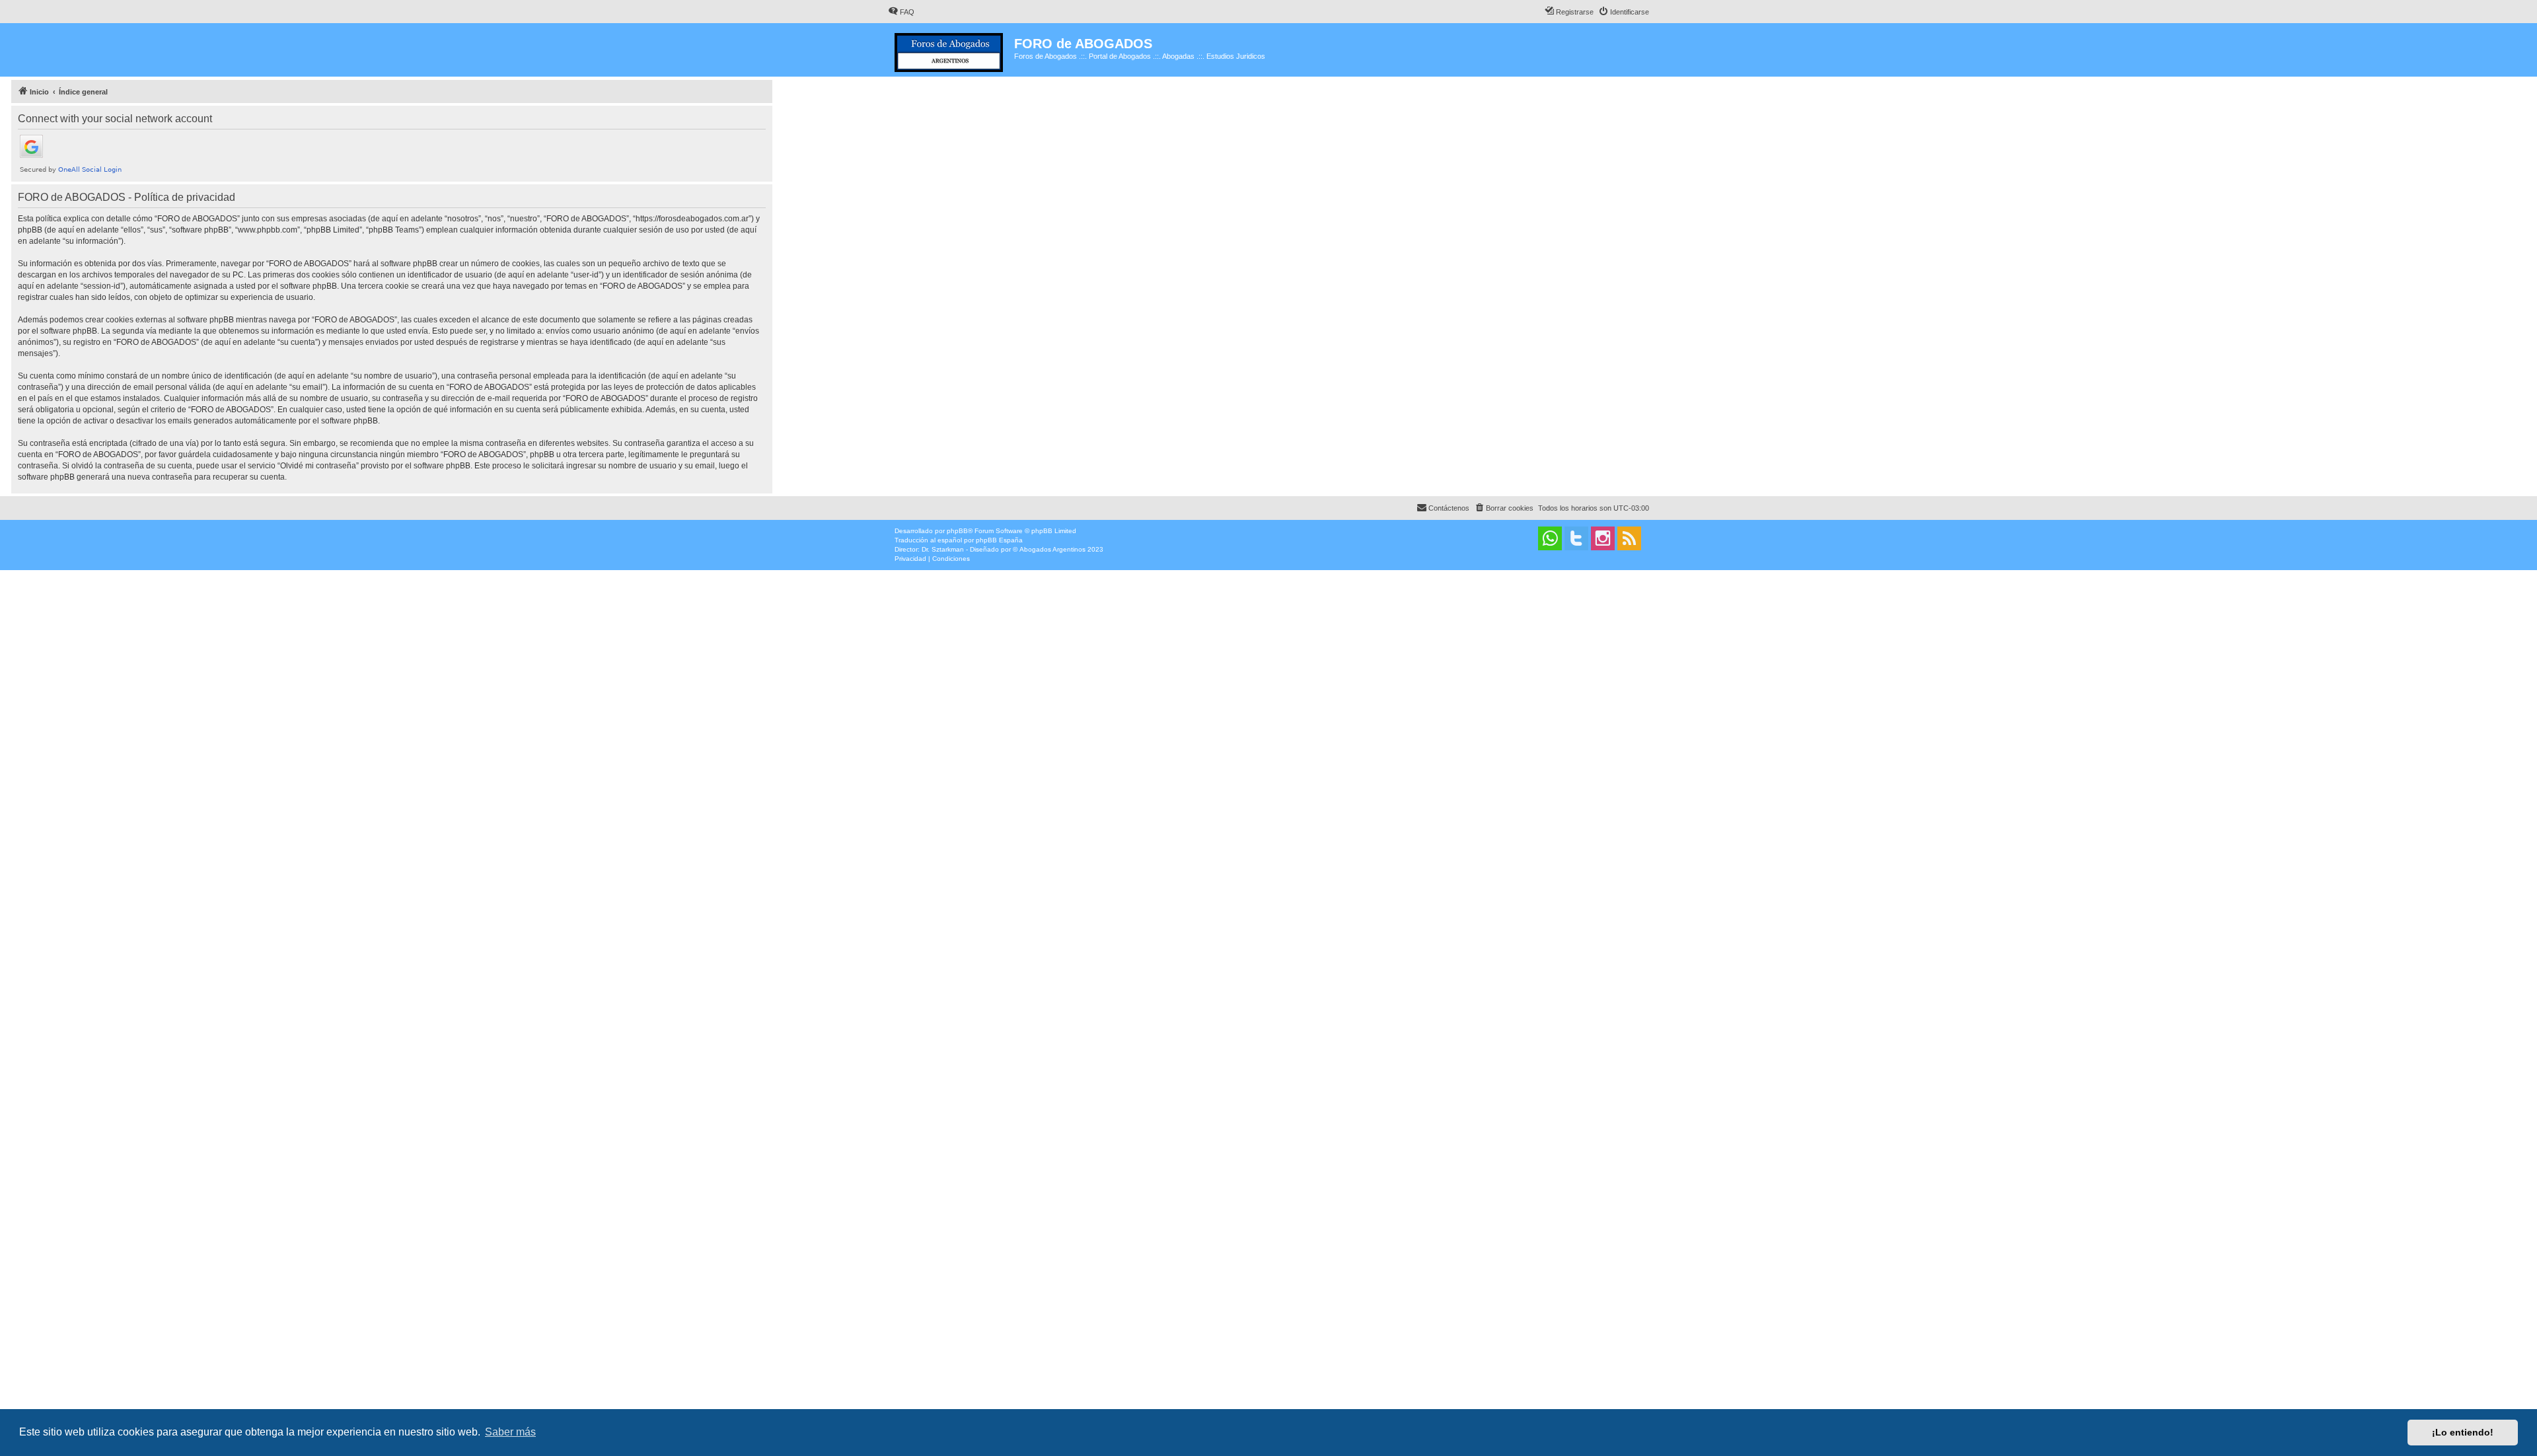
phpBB (957, 531)
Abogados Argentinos (1052, 549)
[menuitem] (901, 12)
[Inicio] (951, 50)
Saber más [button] (510, 1432)
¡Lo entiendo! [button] (2463, 1432)
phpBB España (999, 540)
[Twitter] (1576, 538)
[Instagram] (1603, 538)
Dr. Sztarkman (943, 549)
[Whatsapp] (1550, 538)
